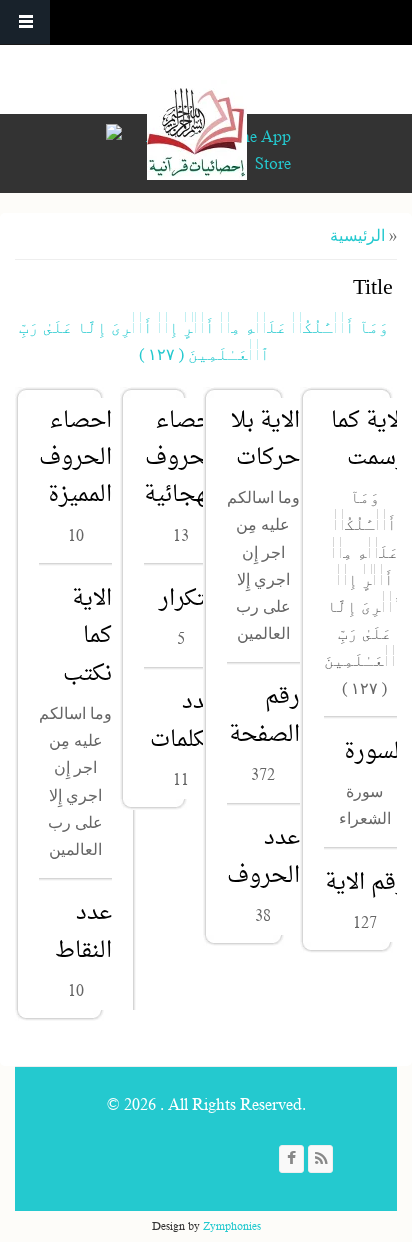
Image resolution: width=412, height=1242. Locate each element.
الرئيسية (357, 236)
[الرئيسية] (197, 130)
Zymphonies (232, 1226)
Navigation (25, 22)
